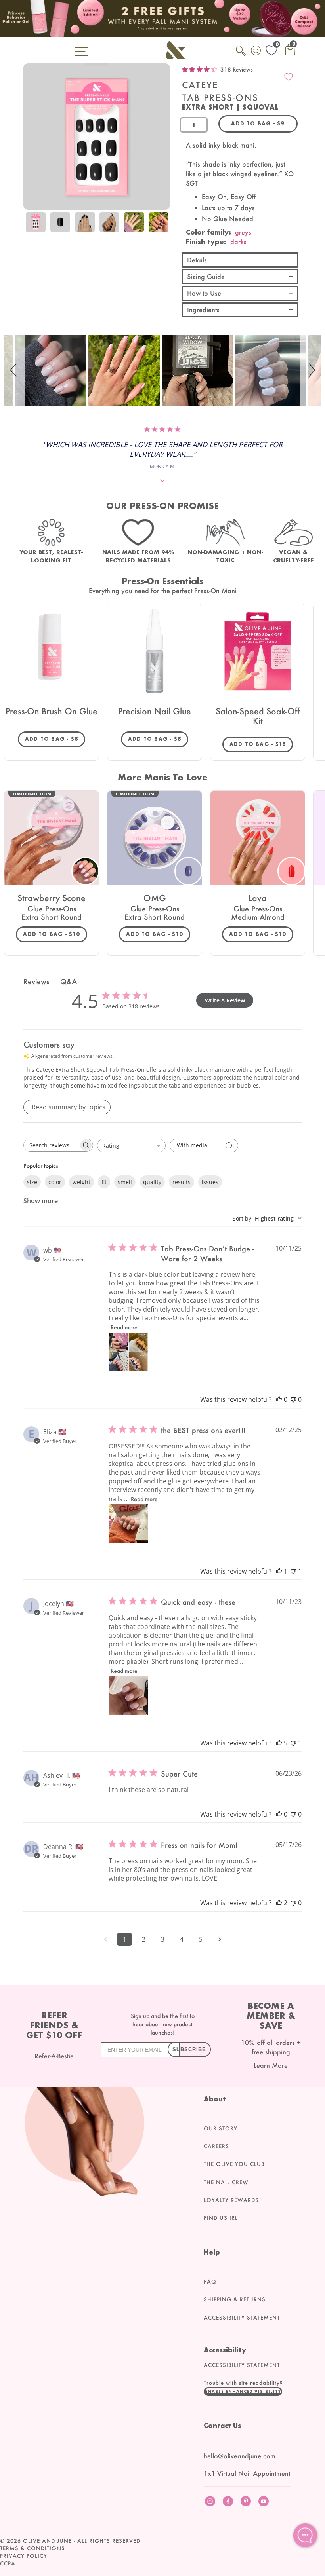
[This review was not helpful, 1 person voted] (293, 1571)
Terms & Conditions (32, 2548)
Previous (31, 228)
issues (210, 1182)
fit (104, 1182)
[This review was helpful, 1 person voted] (279, 1571)
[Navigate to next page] (220, 1939)
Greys (243, 232)
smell (125, 1182)
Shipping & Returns (235, 2299)
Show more (41, 1201)
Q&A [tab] (69, 981)
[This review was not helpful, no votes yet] (293, 1399)
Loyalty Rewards (231, 2200)
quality (152, 1182)
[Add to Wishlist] (289, 77)
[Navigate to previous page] (105, 1939)
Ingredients (203, 310)
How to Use (204, 293)
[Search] (241, 55)
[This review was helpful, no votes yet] (279, 1399)
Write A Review (225, 1000)
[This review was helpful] (279, 1743)
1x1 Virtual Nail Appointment (247, 2473)
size (32, 1182)
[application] (305, 2535)
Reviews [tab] (36, 981)
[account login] (256, 51)
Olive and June (47, 2541)
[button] (15, 370)
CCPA (8, 2563)
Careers (216, 2146)
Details (197, 260)
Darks (238, 242)
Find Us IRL (221, 2218)
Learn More (271, 2065)
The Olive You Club (234, 2164)
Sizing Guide (206, 276)
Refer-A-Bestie (54, 2056)
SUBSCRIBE (189, 2049)
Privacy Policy (24, 2556)
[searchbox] (51, 1145)
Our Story (221, 2128)
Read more (124, 1327)
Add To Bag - (55, 739)
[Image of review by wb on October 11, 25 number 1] (128, 1352)
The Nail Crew (226, 2182)
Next (162, 228)
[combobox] (131, 1146)
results (182, 1182)
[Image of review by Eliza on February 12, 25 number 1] (128, 1524)
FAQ (210, 2282)
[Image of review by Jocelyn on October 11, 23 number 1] (128, 1695)
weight (81, 1182)
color (55, 1182)
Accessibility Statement (242, 2318)
